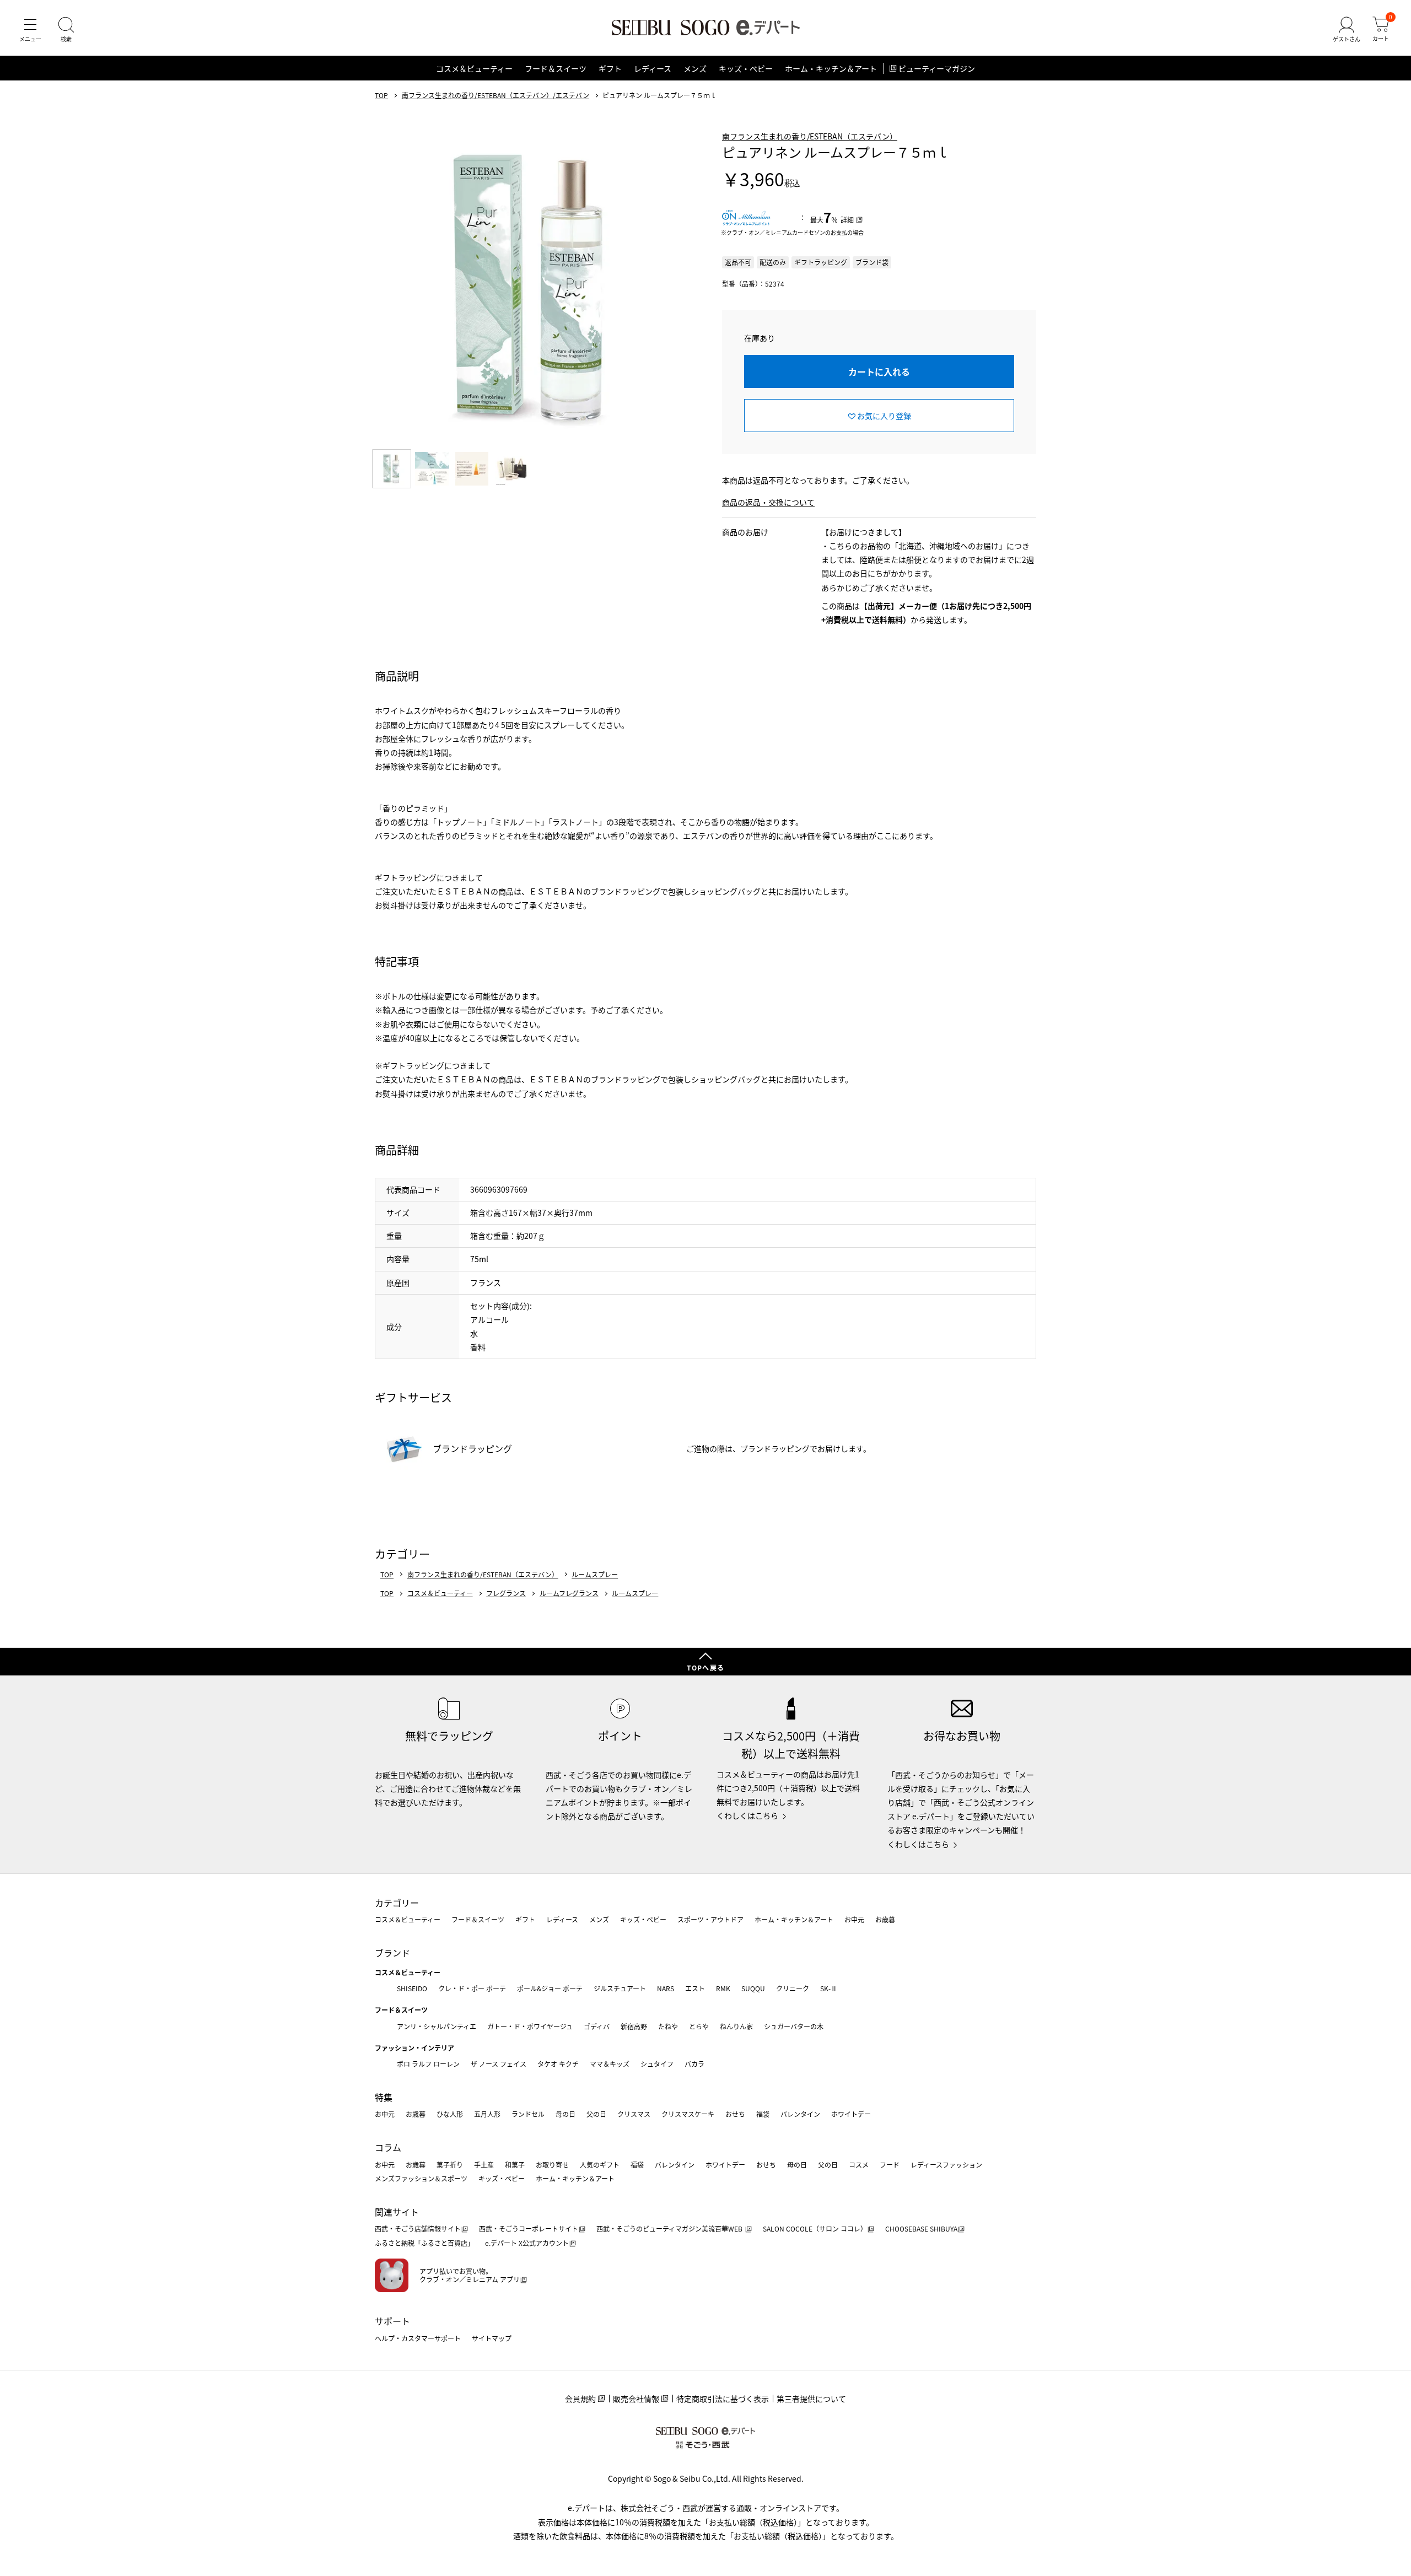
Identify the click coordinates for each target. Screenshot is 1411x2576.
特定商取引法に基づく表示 (723, 2399)
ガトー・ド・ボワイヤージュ (530, 2026)
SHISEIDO (412, 1988)
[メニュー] (30, 30)
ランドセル (528, 2114)
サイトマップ (492, 2338)
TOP (381, 95)
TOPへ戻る (705, 1667)
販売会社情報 (636, 2399)
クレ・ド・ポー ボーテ (472, 1988)
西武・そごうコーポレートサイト (529, 2229)
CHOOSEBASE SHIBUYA (921, 2229)
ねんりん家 (736, 2026)
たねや (668, 2026)
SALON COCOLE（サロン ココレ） (815, 2229)
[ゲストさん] (1347, 30)
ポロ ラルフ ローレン (428, 2064)
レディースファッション (946, 2165)
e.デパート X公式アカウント (527, 2243)
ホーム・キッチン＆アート (831, 68)
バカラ (694, 2064)
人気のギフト (600, 2165)
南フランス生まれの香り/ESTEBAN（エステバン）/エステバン (496, 95)
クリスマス (634, 2114)
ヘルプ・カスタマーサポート (418, 2338)
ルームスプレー (595, 1575)
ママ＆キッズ (610, 2064)
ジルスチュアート (620, 1988)
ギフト (610, 68)
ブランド (392, 1953)
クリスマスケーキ (688, 2114)
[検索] (66, 30)
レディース (653, 68)
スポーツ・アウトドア (710, 1919)
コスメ (859, 2165)
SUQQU (753, 1988)
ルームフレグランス (569, 1593)
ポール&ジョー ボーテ (550, 1988)
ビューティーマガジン (937, 68)
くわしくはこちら (747, 1815)
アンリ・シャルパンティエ (437, 2026)
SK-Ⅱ (829, 1988)
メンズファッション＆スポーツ (421, 2178)
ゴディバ (597, 2026)
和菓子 (515, 2165)
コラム (388, 2147)
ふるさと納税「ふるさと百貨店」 (424, 2243)
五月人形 (487, 2114)
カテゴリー (397, 1903)
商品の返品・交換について (768, 502)
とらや (699, 2026)
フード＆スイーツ (556, 68)
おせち (735, 2114)
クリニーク (793, 1988)
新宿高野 (634, 2026)
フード (890, 2165)
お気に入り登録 (884, 416)
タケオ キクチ (558, 2064)
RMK (723, 1988)
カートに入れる (879, 371)
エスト (695, 1988)
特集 (384, 2097)
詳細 (847, 220)
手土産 (484, 2165)
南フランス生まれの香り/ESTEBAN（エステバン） (810, 136)
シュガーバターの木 (794, 2026)
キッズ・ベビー (746, 68)
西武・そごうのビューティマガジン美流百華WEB (670, 2229)
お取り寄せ (552, 2165)
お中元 (854, 1919)
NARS (666, 1988)
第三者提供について (811, 2399)
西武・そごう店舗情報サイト (418, 2229)
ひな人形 (450, 2114)
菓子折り (450, 2165)
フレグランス (506, 1593)
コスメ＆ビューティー (474, 68)
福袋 (763, 2114)
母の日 (566, 2114)
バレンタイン (800, 2114)
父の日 (596, 2114)
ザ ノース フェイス (499, 2064)
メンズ (695, 68)
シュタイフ (657, 2064)
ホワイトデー (851, 2114)
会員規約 (580, 2399)
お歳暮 (885, 1919)
